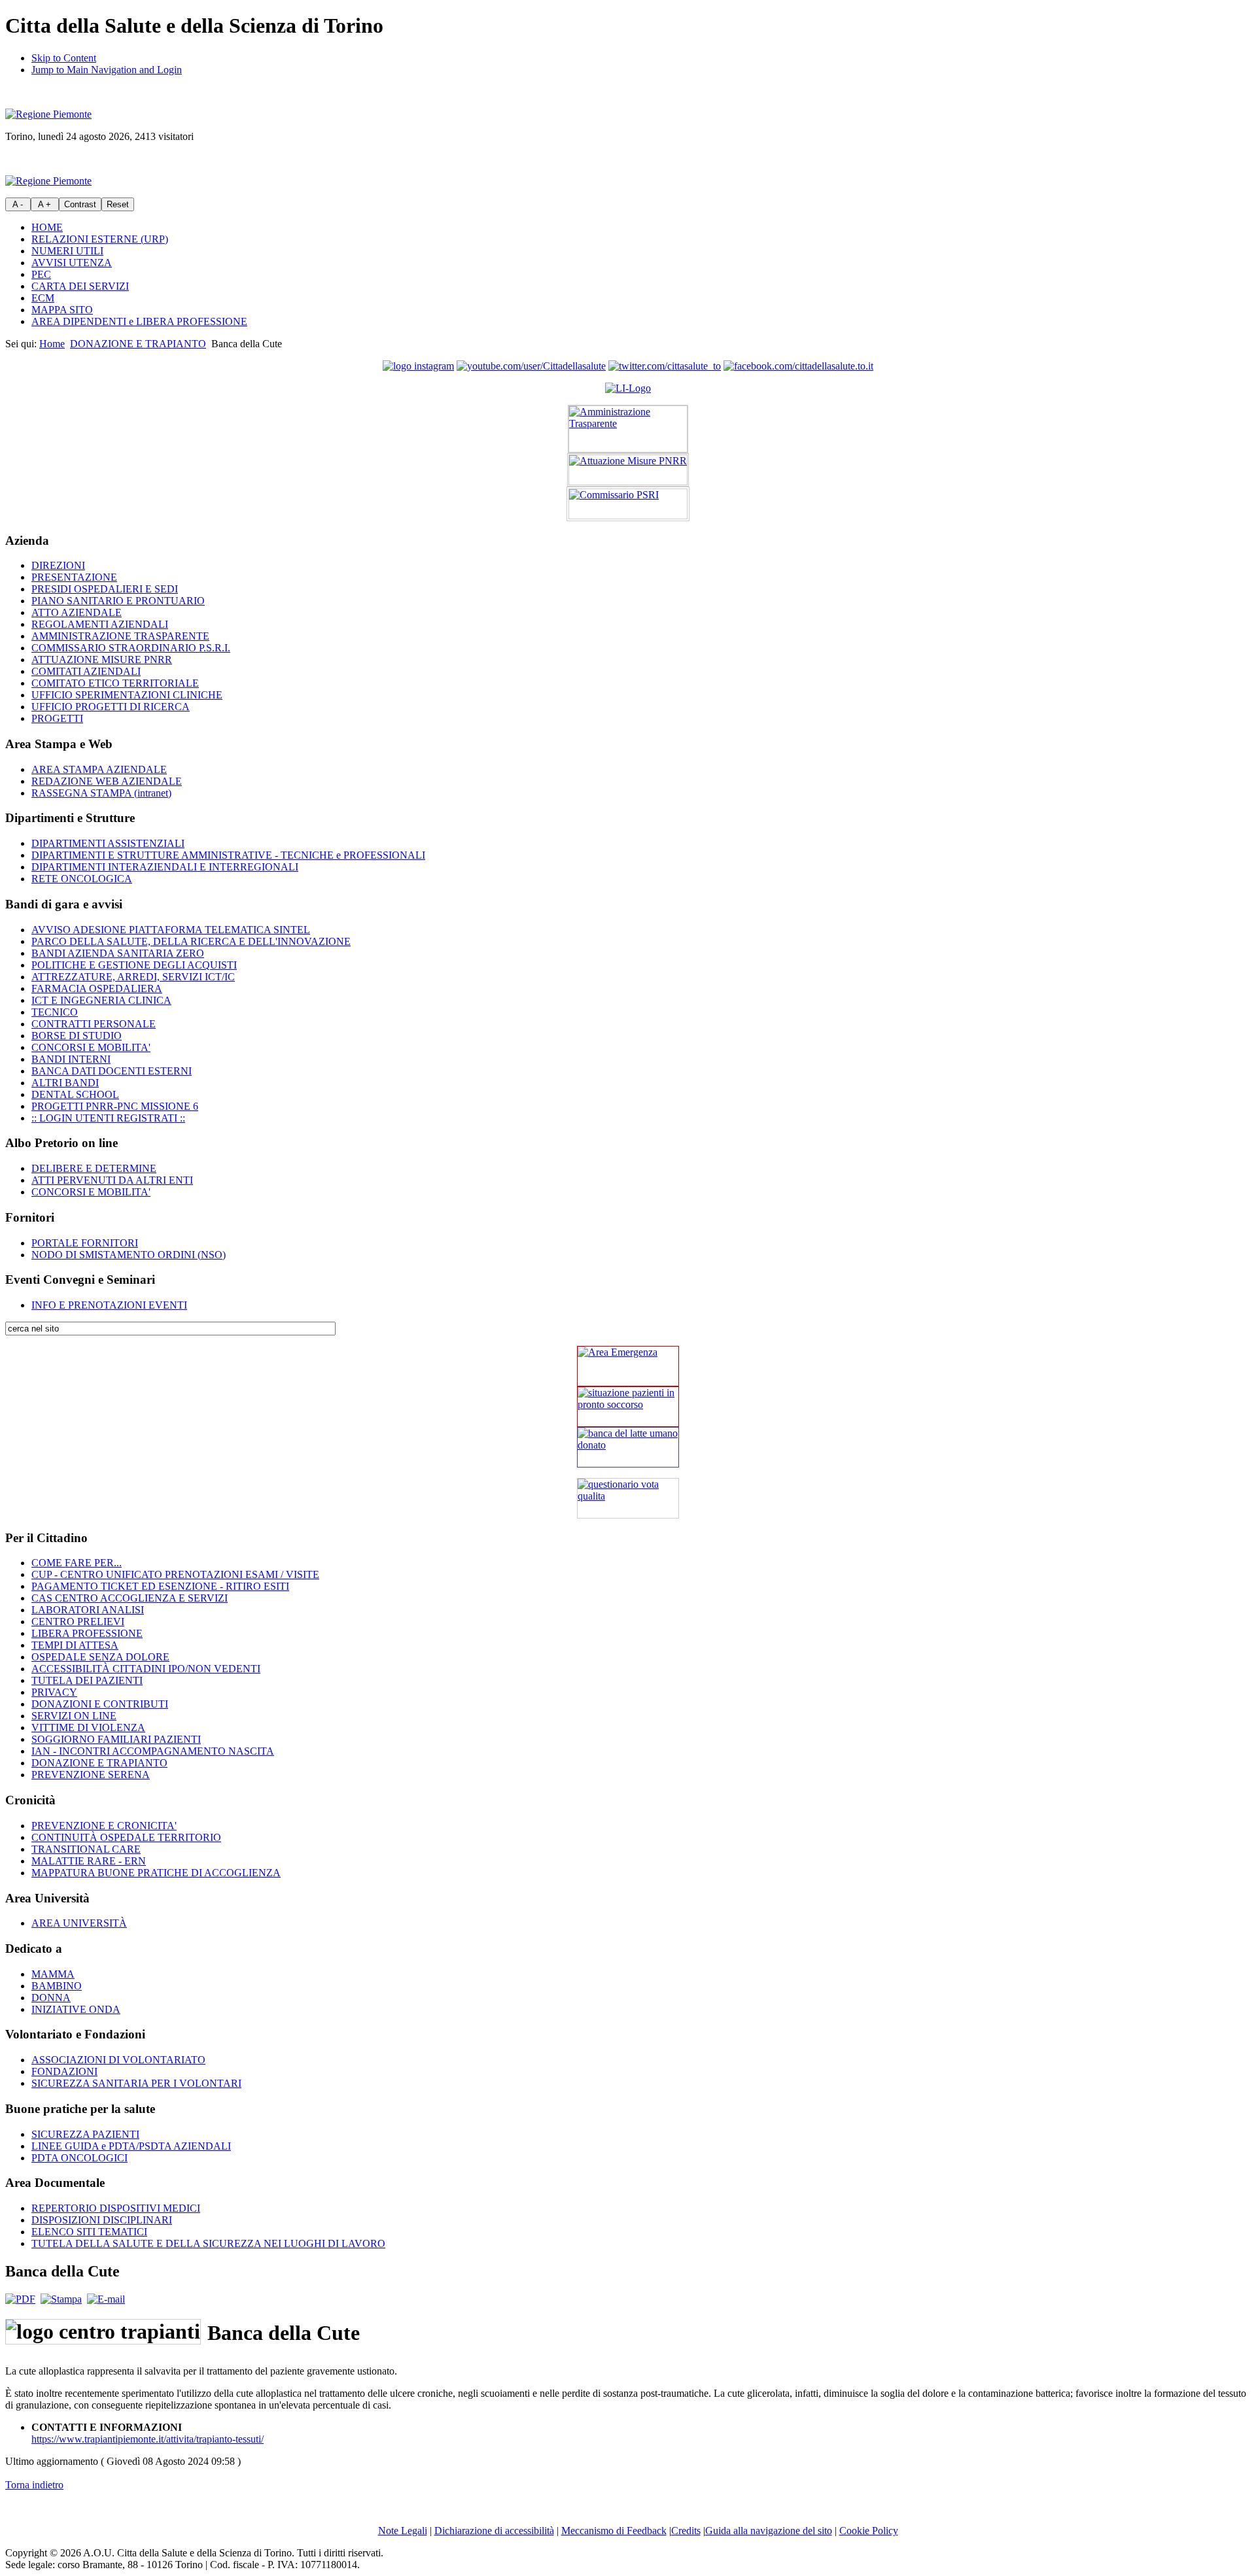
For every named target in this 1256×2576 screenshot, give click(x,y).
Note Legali (403, 2531)
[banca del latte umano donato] (628, 1447)
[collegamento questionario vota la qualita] (628, 1498)
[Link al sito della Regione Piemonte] (48, 114)
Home (52, 344)
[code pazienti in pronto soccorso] (628, 1407)
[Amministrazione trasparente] (628, 429)
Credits (686, 2531)
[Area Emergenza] (628, 1366)
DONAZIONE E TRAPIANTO (138, 344)
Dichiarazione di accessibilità (494, 2531)
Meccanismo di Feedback (614, 2531)
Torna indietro (34, 2485)
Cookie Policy (869, 2531)
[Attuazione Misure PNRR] (628, 470)
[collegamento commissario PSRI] (628, 504)
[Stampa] (61, 2299)
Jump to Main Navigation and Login (107, 70)
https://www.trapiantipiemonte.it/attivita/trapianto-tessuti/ (148, 2439)
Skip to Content (64, 58)
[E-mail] (106, 2299)
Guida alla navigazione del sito (769, 2531)
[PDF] (20, 2299)
